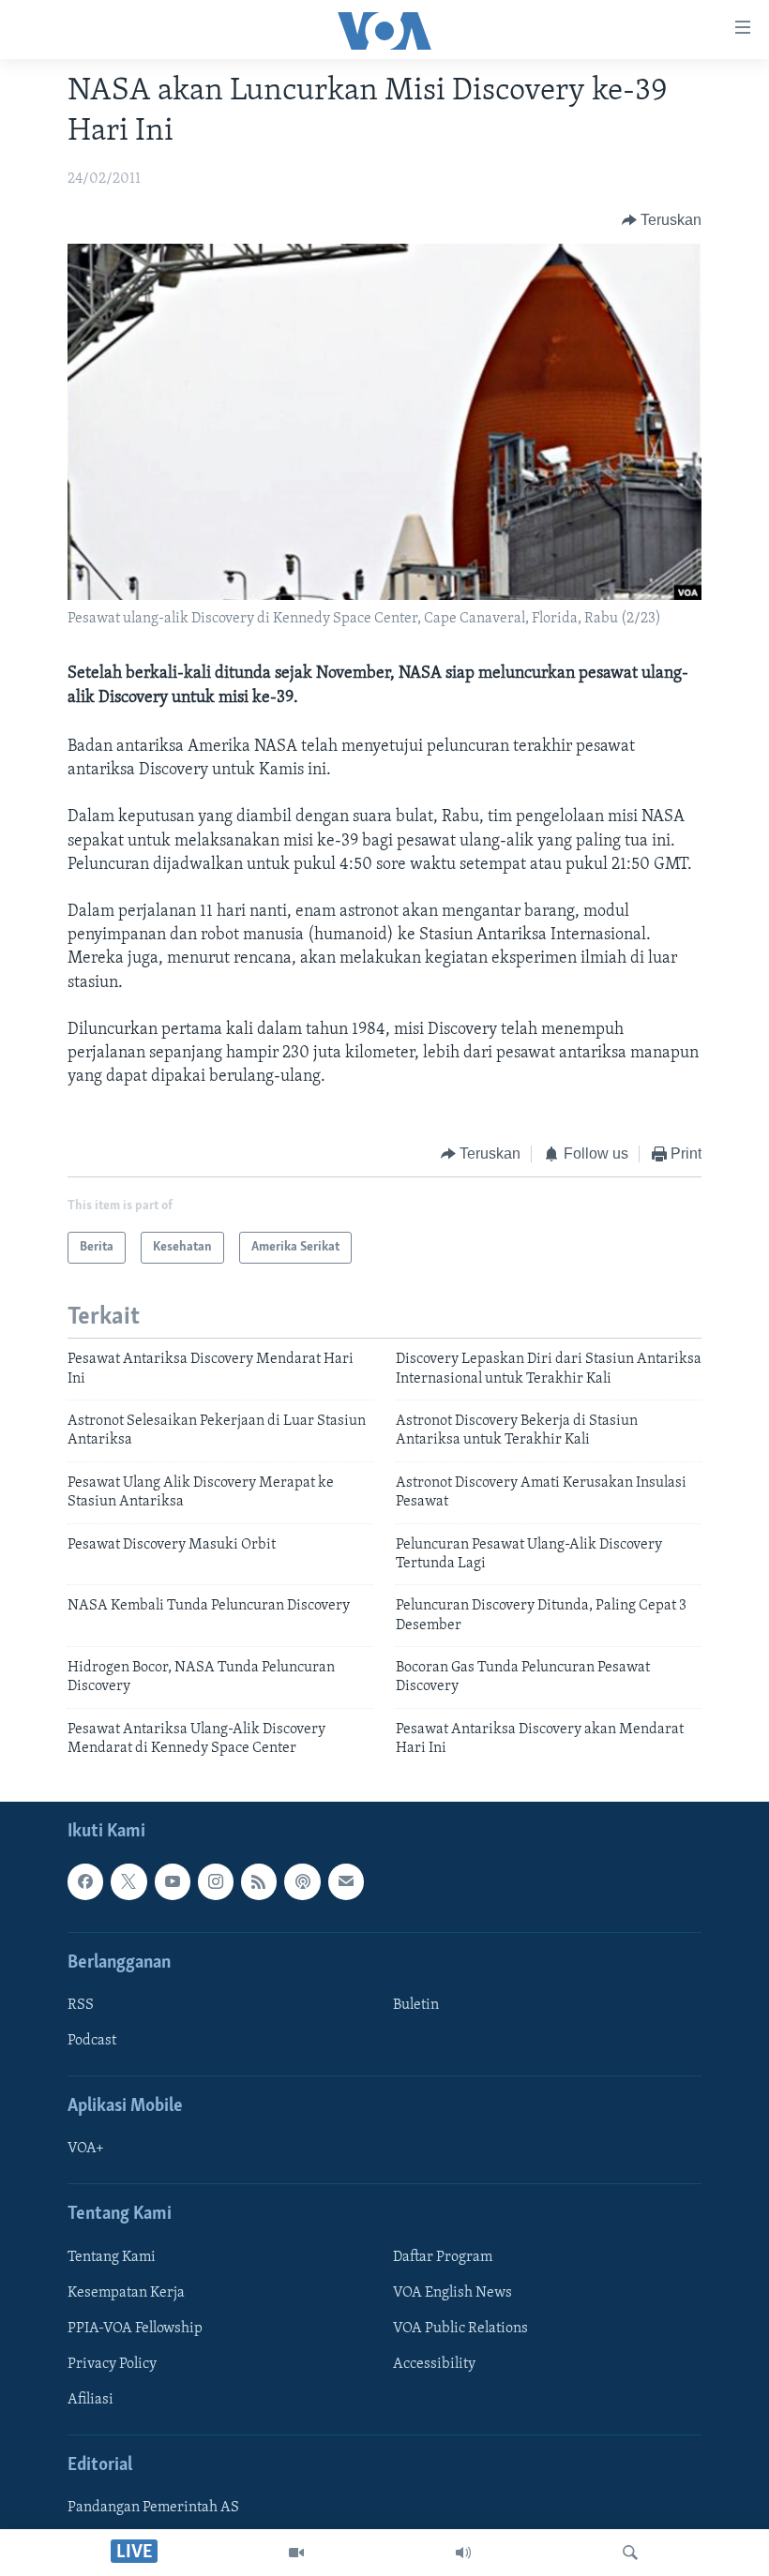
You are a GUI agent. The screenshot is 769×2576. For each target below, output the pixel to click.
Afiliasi (90, 2400)
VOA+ (86, 2149)
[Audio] (463, 2553)
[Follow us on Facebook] (85, 1881)
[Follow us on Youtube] (173, 1881)
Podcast (92, 2041)
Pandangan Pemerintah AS (153, 2508)
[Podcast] (302, 1881)
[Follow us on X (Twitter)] (128, 1881)
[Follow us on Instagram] (216, 1881)
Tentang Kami (112, 2256)
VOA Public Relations (460, 2329)
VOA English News (452, 2292)
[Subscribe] (346, 1881)
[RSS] (259, 1881)
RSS (81, 2005)
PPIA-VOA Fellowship (135, 2329)
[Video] (296, 2553)
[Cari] (630, 2553)
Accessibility (434, 2364)
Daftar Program (443, 2256)
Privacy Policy (112, 2364)
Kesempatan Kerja (126, 2292)
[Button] (662, 220)
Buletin (416, 2005)
